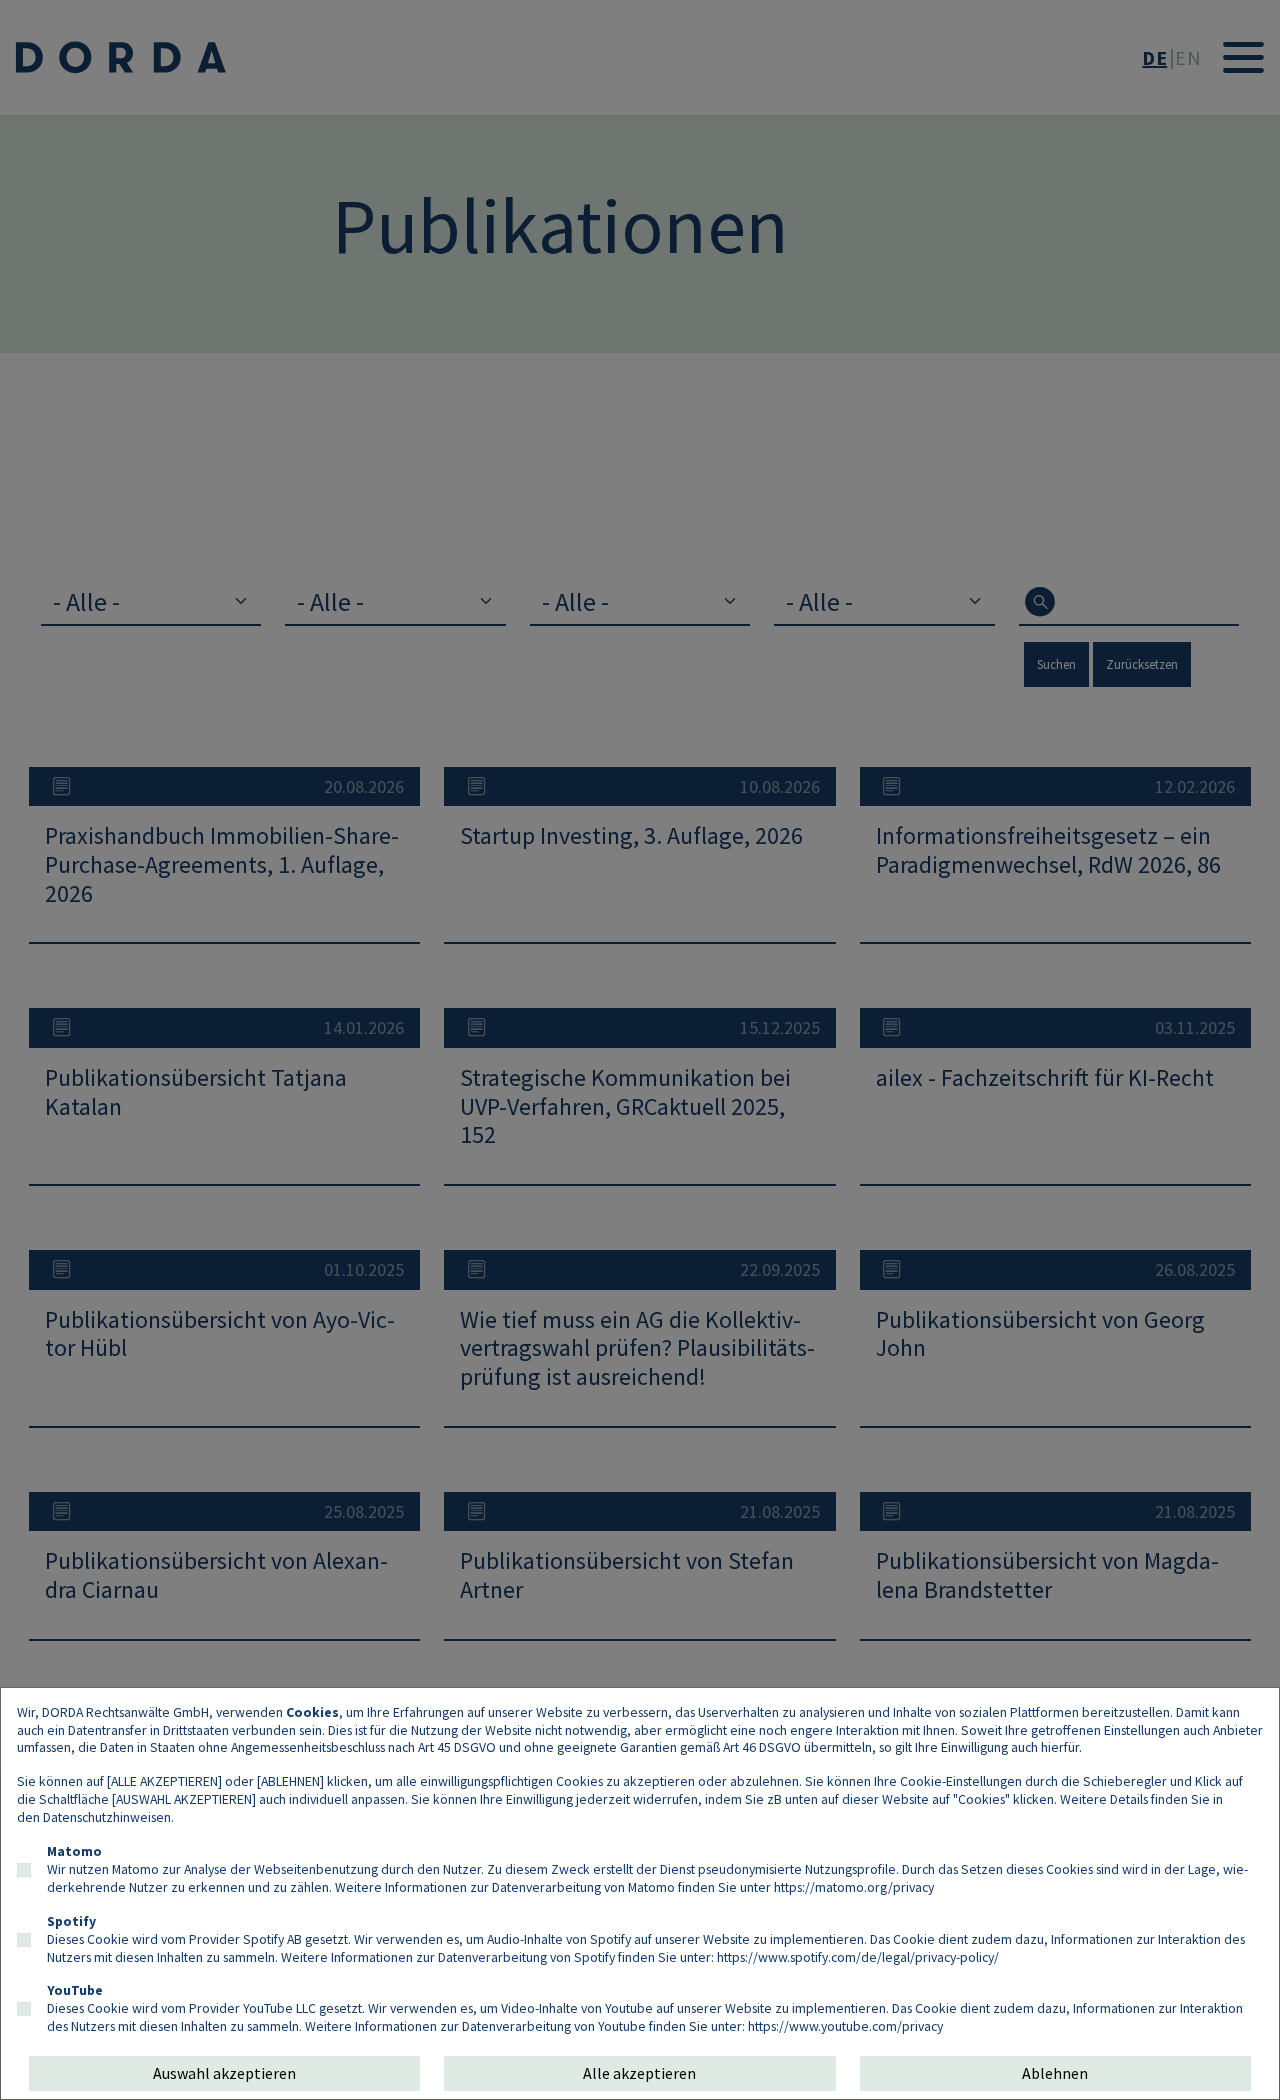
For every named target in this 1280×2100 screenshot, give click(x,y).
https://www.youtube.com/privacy (845, 2026)
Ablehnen (1055, 2073)
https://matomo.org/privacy (854, 1887)
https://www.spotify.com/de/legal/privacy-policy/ (858, 1957)
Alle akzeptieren (639, 2073)
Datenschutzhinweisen (107, 1817)
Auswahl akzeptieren (224, 2073)
